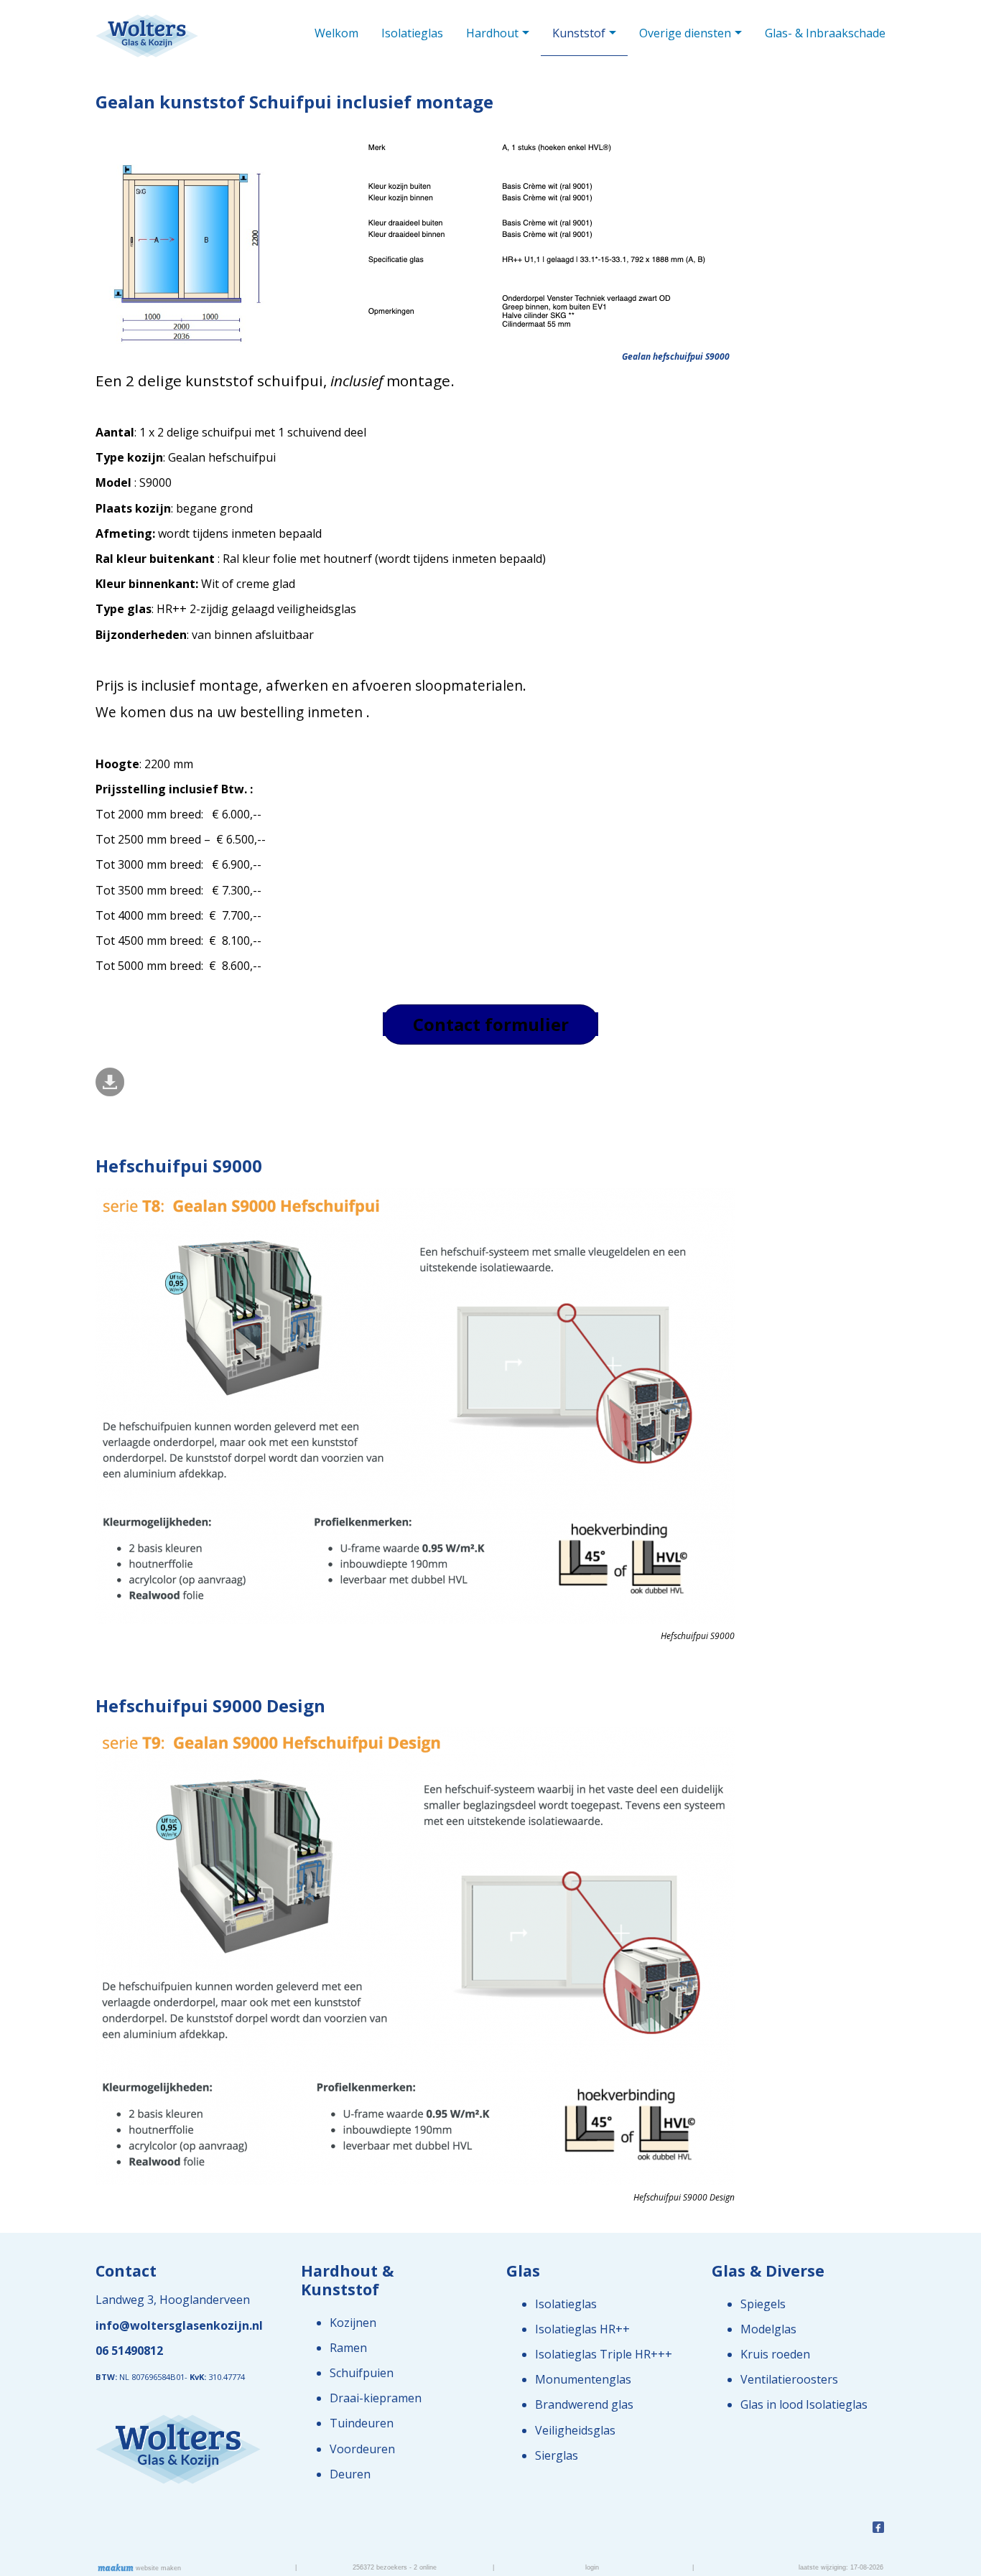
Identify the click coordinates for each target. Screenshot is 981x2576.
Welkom (336, 33)
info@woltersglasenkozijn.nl (179, 2325)
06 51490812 (129, 2351)
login (592, 2567)
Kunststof (579, 33)
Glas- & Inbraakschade (825, 33)
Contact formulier (491, 1024)
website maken (157, 2568)
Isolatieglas (412, 33)
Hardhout (492, 33)
